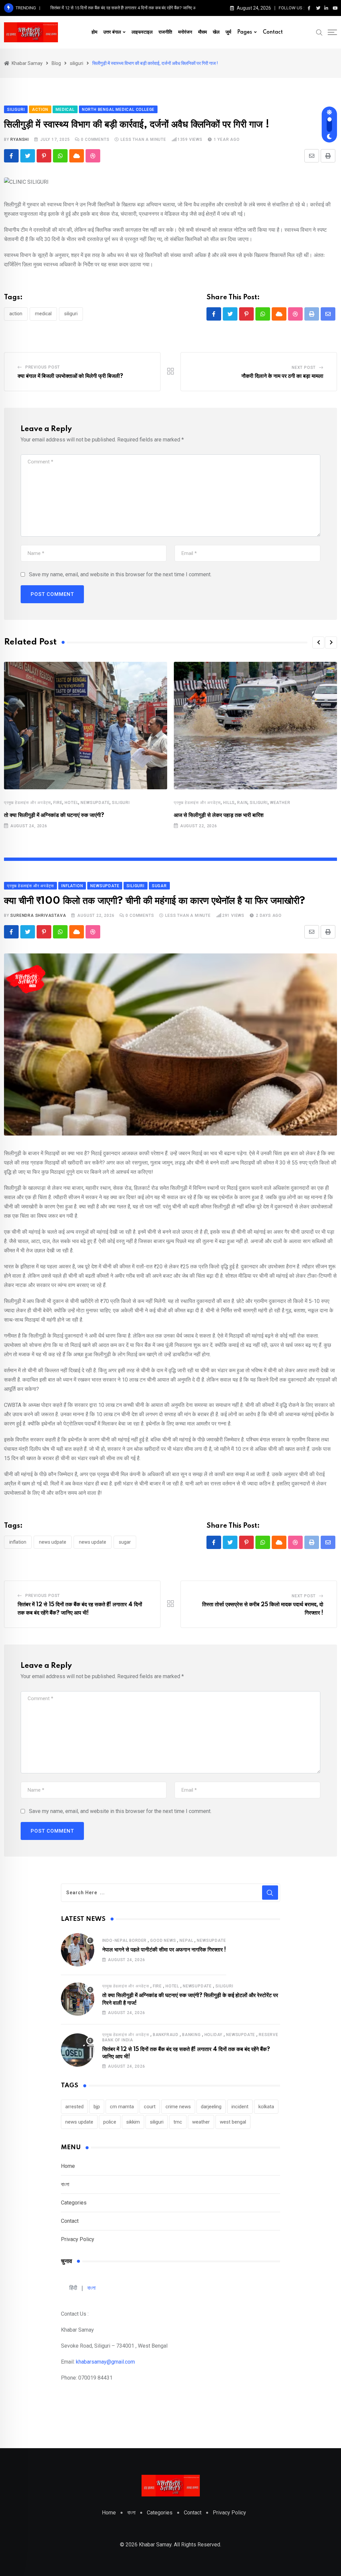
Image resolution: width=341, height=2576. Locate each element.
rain (242, 803)
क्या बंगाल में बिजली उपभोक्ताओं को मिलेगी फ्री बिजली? (70, 376)
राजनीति (165, 32)
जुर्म (228, 32)
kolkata (266, 2107)
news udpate (53, 1542)
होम (94, 32)
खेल (216, 32)
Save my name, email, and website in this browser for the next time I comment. (120, 574)
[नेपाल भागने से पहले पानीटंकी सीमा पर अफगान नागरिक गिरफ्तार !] (78, 1950)
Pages (245, 32)
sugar (125, 1542)
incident (240, 2107)
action (16, 314)
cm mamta (122, 2107)
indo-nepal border (125, 1940)
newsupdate (95, 803)
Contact (273, 32)
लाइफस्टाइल (142, 32)
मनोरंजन (185, 32)
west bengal (233, 2122)
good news (163, 1940)
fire (58, 803)
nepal (186, 1940)
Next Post (304, 368)
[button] (318, 643)
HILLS (229, 803)
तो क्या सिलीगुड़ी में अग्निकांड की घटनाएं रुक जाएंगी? (54, 815)
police (110, 2122)
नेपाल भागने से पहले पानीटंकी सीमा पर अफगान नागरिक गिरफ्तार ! (164, 1950)
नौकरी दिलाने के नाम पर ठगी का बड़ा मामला (282, 376)
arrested (74, 2107)
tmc (178, 2122)
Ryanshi (20, 139)
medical (43, 314)
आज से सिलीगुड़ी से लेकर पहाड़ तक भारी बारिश (219, 815)
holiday (214, 2035)
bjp (97, 2107)
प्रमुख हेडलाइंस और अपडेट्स (27, 803)
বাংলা (65, 2184)
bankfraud (166, 2035)
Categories (74, 2203)
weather (280, 803)
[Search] (319, 32)
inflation (18, 1542)
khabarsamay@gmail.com (105, 2362)
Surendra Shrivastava (38, 915)
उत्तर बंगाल (112, 32)
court (150, 2107)
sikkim (133, 2122)
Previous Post (43, 367)
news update (93, 1542)
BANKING (191, 2035)
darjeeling (211, 2107)
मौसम (202, 32)
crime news (178, 2107)
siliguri (71, 314)
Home (68, 2166)
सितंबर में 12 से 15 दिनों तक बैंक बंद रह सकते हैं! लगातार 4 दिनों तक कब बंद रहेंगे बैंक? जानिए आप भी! (128, 8)
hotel (71, 803)
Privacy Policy (78, 2239)
